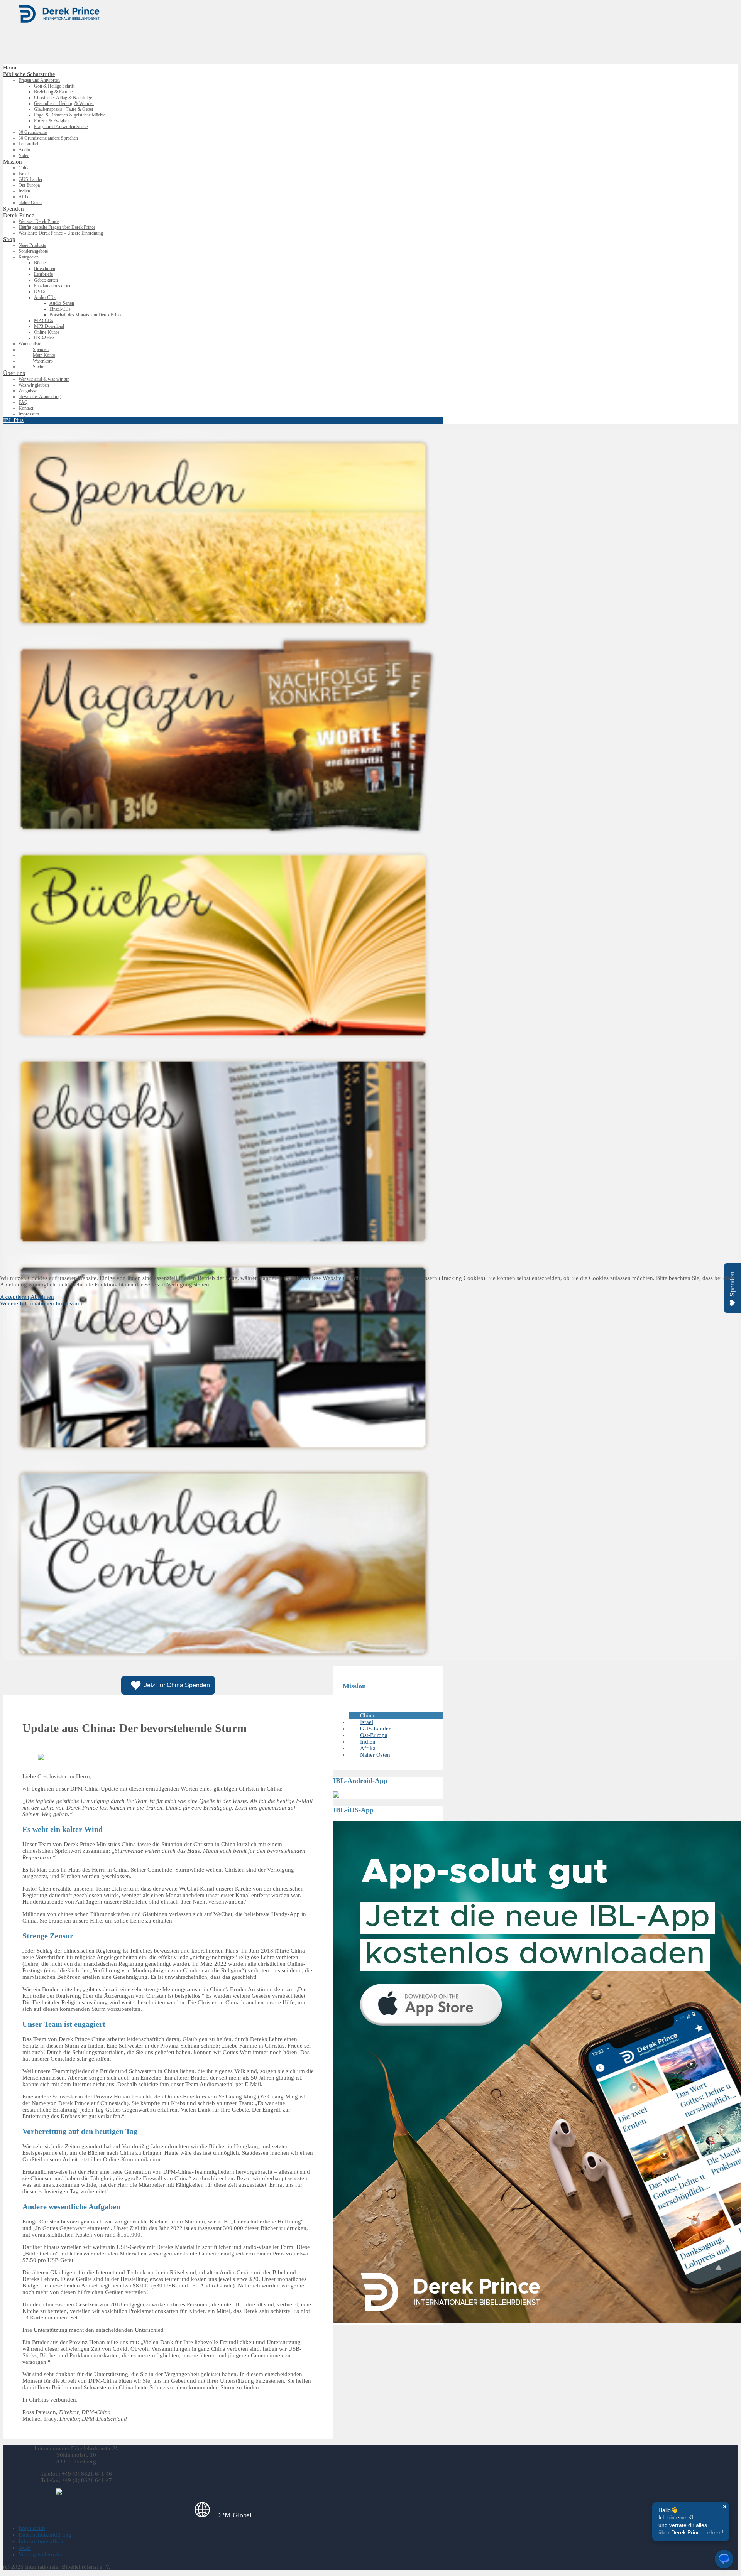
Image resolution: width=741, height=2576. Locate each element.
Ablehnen (42, 1297)
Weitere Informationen (27, 1303)
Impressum (69, 1303)
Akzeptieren (15, 1297)
